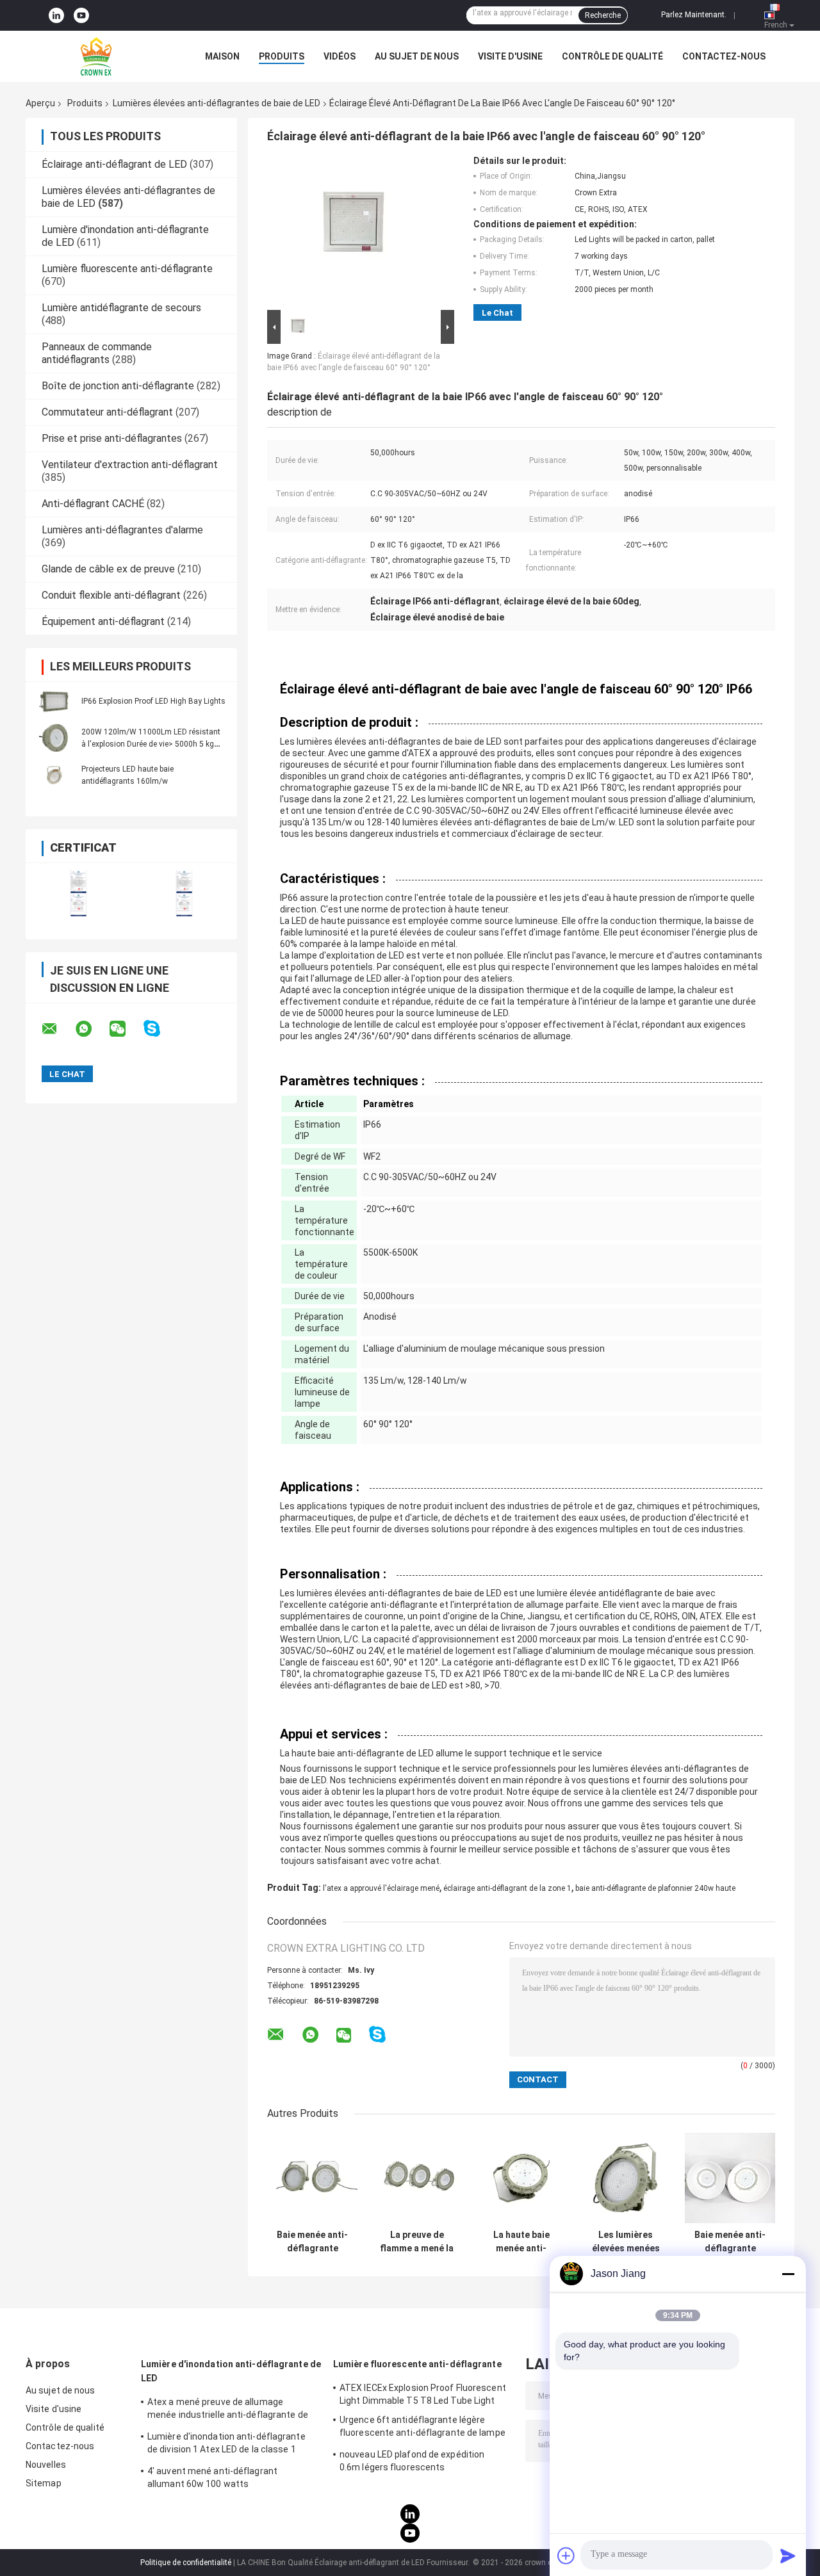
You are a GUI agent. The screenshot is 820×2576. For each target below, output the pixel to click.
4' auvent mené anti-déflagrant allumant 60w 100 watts (212, 2477)
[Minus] (788, 2274)
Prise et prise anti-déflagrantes (112, 438)
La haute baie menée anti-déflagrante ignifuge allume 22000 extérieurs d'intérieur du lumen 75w (521, 2242)
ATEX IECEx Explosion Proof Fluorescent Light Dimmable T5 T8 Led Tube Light (423, 2394)
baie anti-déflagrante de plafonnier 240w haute (655, 1888)
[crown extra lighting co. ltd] (96, 56)
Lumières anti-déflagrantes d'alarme (122, 530)
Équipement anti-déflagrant (103, 621)
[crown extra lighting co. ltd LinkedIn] (56, 15)
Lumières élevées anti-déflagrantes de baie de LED (217, 103)
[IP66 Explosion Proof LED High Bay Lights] (54, 701)
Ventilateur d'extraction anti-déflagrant (130, 465)
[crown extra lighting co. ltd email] (58, 1029)
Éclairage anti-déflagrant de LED (114, 164)
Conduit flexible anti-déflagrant (111, 595)
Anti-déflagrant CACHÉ (93, 504)
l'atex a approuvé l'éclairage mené (381, 1888)
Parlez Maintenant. (694, 15)
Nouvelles (46, 2465)
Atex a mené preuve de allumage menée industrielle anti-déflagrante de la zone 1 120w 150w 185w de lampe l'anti (228, 2410)
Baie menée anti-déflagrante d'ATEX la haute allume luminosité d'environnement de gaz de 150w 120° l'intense (730, 2242)
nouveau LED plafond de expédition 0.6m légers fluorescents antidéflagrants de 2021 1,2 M (412, 2463)
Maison (222, 56)
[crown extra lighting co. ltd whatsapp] (92, 1029)
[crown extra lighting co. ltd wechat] (126, 1029)
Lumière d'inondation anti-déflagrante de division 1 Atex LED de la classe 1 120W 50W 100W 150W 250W (226, 2445)
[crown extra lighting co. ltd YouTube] (81, 15)
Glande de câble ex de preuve (108, 569)
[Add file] (566, 2556)
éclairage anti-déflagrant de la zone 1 (507, 1888)
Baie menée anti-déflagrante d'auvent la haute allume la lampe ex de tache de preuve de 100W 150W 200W (313, 2242)
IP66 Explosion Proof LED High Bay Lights (153, 701)
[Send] (788, 2556)
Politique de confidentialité (186, 2563)
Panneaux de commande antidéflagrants (97, 353)
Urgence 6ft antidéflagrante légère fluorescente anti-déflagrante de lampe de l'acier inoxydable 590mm (422, 2428)
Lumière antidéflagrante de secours (121, 308)
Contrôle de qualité (612, 56)
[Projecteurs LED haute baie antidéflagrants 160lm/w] (54, 775)
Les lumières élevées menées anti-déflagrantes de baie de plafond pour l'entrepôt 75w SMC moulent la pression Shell (626, 2242)
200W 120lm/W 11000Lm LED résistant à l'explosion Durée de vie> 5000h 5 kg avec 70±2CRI (151, 744)
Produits (282, 56)
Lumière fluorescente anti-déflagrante (127, 269)
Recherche (603, 15)
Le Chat (497, 313)
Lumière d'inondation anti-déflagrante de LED (231, 2371)
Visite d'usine (510, 56)
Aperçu (40, 103)
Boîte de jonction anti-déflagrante (118, 386)
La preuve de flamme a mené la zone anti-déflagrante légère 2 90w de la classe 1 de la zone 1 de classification (417, 2242)
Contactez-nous (724, 56)
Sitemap (44, 2483)
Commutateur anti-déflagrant (107, 412)
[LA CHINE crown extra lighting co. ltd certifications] (78, 893)
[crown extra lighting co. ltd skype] (160, 1029)
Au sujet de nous (417, 56)
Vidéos (340, 56)
